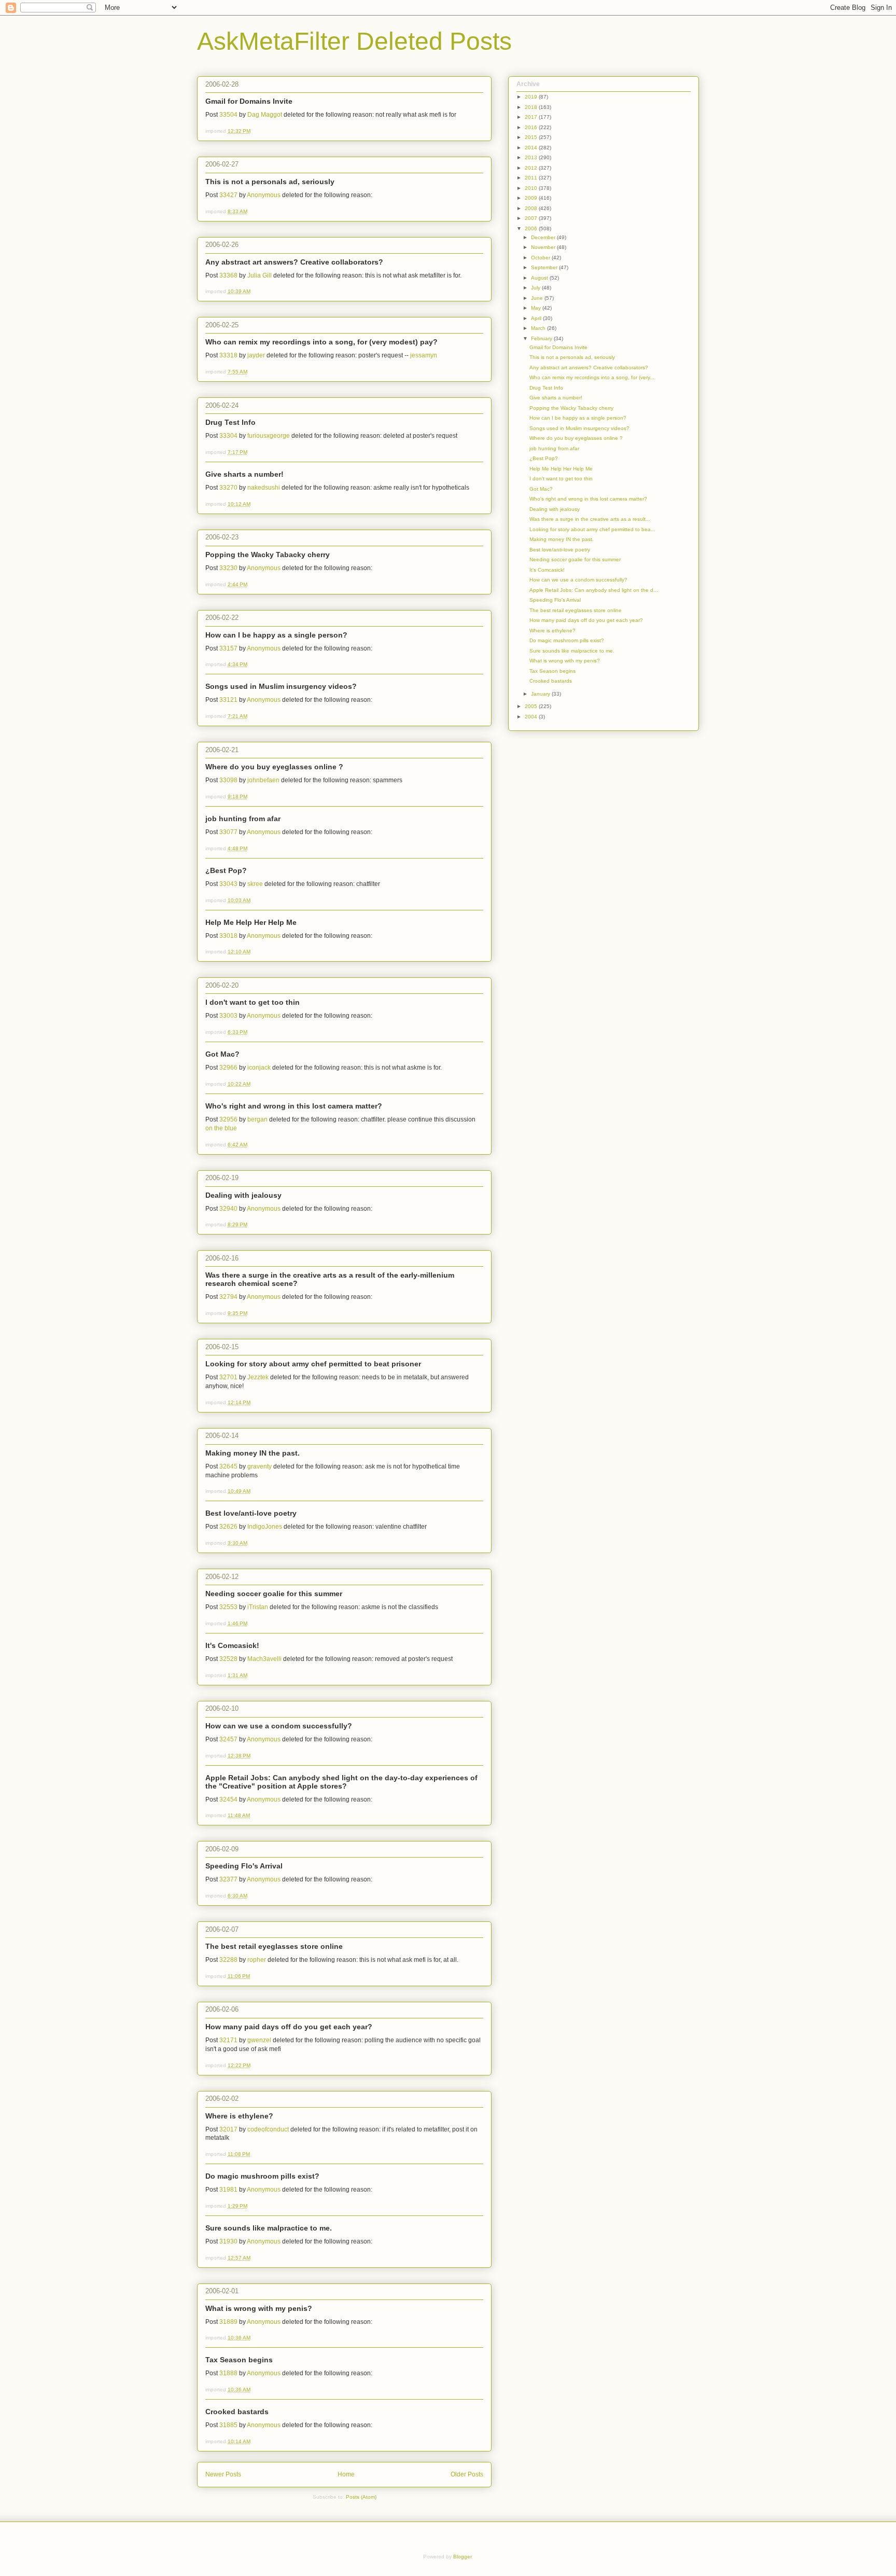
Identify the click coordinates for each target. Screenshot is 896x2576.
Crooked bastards (237, 2412)
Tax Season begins (239, 2360)
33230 (228, 568)
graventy (260, 1466)
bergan (257, 1119)
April (537, 318)
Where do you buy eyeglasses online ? (274, 767)
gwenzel (259, 2040)
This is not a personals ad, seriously (270, 182)
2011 (532, 178)
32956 (228, 1119)
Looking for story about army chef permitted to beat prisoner (313, 1364)
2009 (532, 198)
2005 (532, 706)
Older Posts (467, 2474)
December (544, 237)
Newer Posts (223, 2474)
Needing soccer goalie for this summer (274, 1594)
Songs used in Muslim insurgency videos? (281, 686)
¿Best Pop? (226, 870)
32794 (228, 1297)
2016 (532, 127)
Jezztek (258, 1377)
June (538, 298)
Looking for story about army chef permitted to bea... (592, 529)
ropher (257, 1960)
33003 (228, 1016)
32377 (228, 1879)
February (542, 338)
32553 (228, 1607)
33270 (228, 488)
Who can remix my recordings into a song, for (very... (592, 377)
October (541, 258)
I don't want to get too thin (253, 1002)
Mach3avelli (264, 1659)
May (537, 308)
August (540, 278)
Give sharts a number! (244, 474)
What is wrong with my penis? (259, 2308)
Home (346, 2474)
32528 (228, 1659)
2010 (532, 188)
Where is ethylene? (239, 2116)
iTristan (258, 1607)
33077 (228, 832)
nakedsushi (264, 488)
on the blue (221, 1128)
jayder (256, 355)
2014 (532, 148)
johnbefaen (263, 780)
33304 (228, 436)
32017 (228, 2129)
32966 (228, 1068)
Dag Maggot (265, 115)
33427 (228, 195)
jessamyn (424, 355)
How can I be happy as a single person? (276, 635)
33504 (228, 115)
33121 (228, 700)
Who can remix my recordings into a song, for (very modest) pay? (321, 342)
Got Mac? (222, 1054)
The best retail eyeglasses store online (274, 1946)
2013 (532, 157)
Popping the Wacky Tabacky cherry (268, 555)
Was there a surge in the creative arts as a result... (590, 519)
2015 (532, 137)
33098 (228, 780)
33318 (228, 355)
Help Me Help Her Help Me (251, 922)
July (536, 288)
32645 (228, 1466)
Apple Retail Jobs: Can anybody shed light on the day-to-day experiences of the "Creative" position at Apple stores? (341, 1782)
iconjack (259, 1068)
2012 (532, 168)
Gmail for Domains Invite (249, 101)
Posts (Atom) (361, 2497)
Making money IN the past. (253, 1453)
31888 (228, 2373)
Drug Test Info (230, 422)
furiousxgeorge (269, 436)
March (539, 328)
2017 (532, 117)
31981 (228, 2190)
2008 (532, 208)
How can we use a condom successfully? (279, 1726)
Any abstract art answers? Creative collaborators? (294, 262)
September (545, 267)
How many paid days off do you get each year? (289, 2027)
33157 (228, 648)
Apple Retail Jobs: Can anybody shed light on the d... (594, 590)
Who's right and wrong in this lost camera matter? (294, 1106)
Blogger (462, 2557)
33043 (228, 884)
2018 (532, 107)
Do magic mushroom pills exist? (262, 2176)
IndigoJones (265, 1527)
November (544, 247)
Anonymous (264, 195)
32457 (228, 1739)
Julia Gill (260, 275)
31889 (228, 2322)
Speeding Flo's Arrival (244, 1866)
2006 (532, 228)
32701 (228, 1377)
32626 (228, 1527)
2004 (532, 717)
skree (255, 884)
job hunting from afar (243, 819)
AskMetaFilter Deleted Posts (354, 41)
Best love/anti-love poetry (251, 1513)
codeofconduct (268, 2129)
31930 (228, 2241)
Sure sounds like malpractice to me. (269, 2228)
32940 (228, 1209)
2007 (532, 218)
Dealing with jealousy (243, 1195)
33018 (228, 936)
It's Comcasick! (232, 1645)
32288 (228, 1960)
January (541, 694)
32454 (228, 1799)
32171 (228, 2040)
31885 (228, 2425)
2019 (532, 97)
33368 (228, 275)
